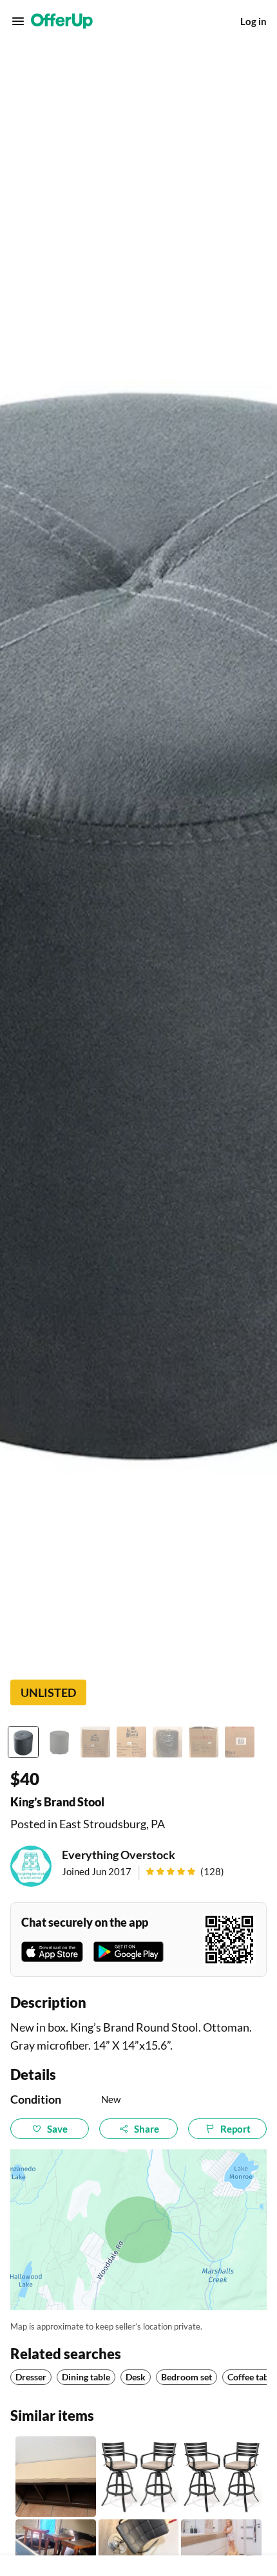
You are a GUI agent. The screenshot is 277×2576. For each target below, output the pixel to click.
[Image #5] (167, 1742)
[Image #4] (131, 1742)
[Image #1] (23, 1742)
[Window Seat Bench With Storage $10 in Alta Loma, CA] (56, 2477)
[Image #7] (240, 1742)
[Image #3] (95, 1742)
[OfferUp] (62, 21)
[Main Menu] (18, 21)
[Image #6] (204, 1742)
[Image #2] (59, 1742)
